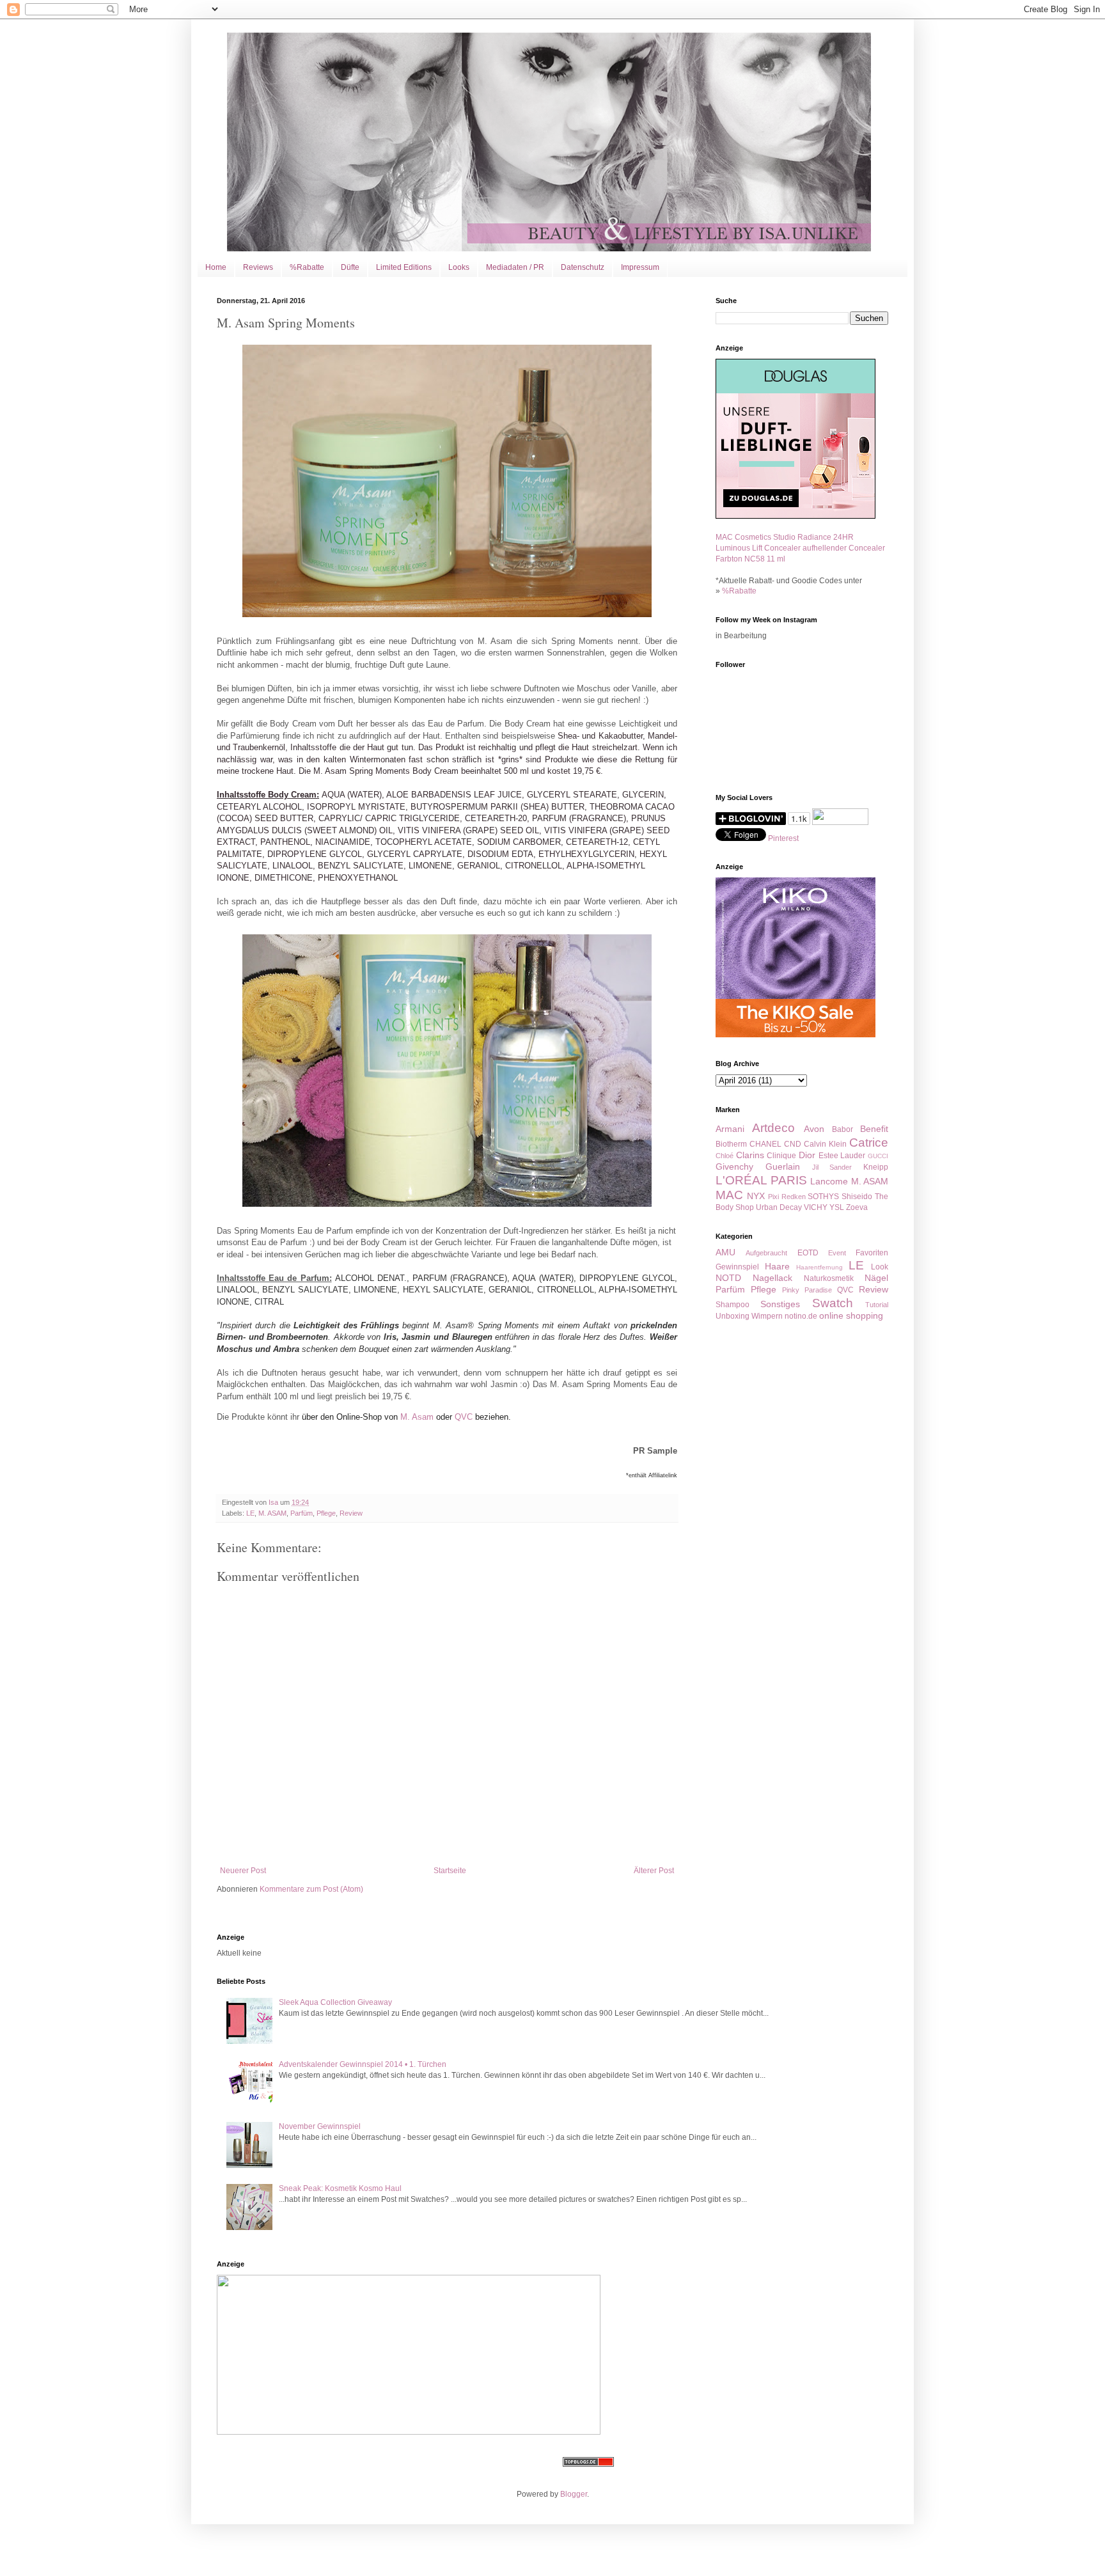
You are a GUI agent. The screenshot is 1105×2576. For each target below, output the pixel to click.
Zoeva (857, 1207)
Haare (777, 1266)
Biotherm (731, 1144)
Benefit (874, 1129)
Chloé (725, 1156)
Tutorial (877, 1305)
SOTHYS (823, 1197)
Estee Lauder (842, 1156)
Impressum (640, 267)
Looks (459, 267)
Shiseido (857, 1197)
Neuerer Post (243, 1871)
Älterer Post (654, 1871)
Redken (794, 1197)
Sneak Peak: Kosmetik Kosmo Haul (340, 2188)
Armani (730, 1129)
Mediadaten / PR (515, 267)
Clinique (781, 1156)
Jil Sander (832, 1167)
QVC (464, 1417)
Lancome (829, 1181)
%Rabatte (307, 267)
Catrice (869, 1143)
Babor (842, 1129)
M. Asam (417, 1417)
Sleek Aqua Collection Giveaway (335, 2002)
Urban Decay (779, 1207)
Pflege (326, 1513)
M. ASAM (272, 1513)
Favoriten (872, 1253)
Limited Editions (404, 267)
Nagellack (772, 1278)
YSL (837, 1207)
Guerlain (783, 1166)
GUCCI (878, 1156)
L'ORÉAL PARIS (761, 1180)
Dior (807, 1155)
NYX (756, 1196)
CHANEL (765, 1144)
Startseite (450, 1871)
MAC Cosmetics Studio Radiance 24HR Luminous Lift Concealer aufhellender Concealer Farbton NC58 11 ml (800, 548)
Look (880, 1267)
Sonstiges (780, 1304)
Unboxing (733, 1316)
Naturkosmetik (829, 1278)
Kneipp (876, 1167)
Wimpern (767, 1316)
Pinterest (783, 838)
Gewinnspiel (737, 1267)
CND (793, 1144)
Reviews (258, 267)
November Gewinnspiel (320, 2126)
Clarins (750, 1155)
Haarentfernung (819, 1267)
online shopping (851, 1315)
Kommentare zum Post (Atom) (311, 1889)
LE (250, 1513)
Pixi (773, 1197)
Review (351, 1513)
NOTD (728, 1278)
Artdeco (773, 1128)
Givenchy (734, 1166)
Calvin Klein (825, 1144)
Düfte (350, 267)
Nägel (876, 1278)
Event (837, 1253)
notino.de (801, 1316)
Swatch (833, 1303)
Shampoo (733, 1305)
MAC (729, 1195)
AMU (725, 1252)
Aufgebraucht (766, 1253)
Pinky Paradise (807, 1290)
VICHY (816, 1207)
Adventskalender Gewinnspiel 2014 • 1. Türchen (363, 2064)
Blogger (574, 2494)
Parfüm (302, 1513)
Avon (814, 1129)
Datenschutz (583, 267)
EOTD (808, 1253)
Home (216, 267)
